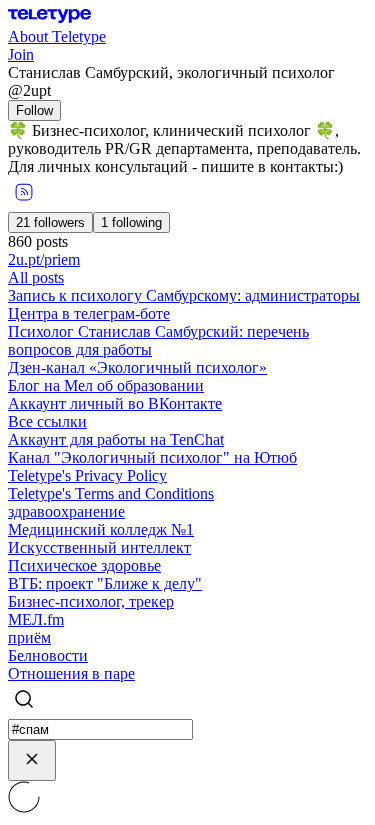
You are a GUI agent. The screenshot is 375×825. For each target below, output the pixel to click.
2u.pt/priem (44, 259)
